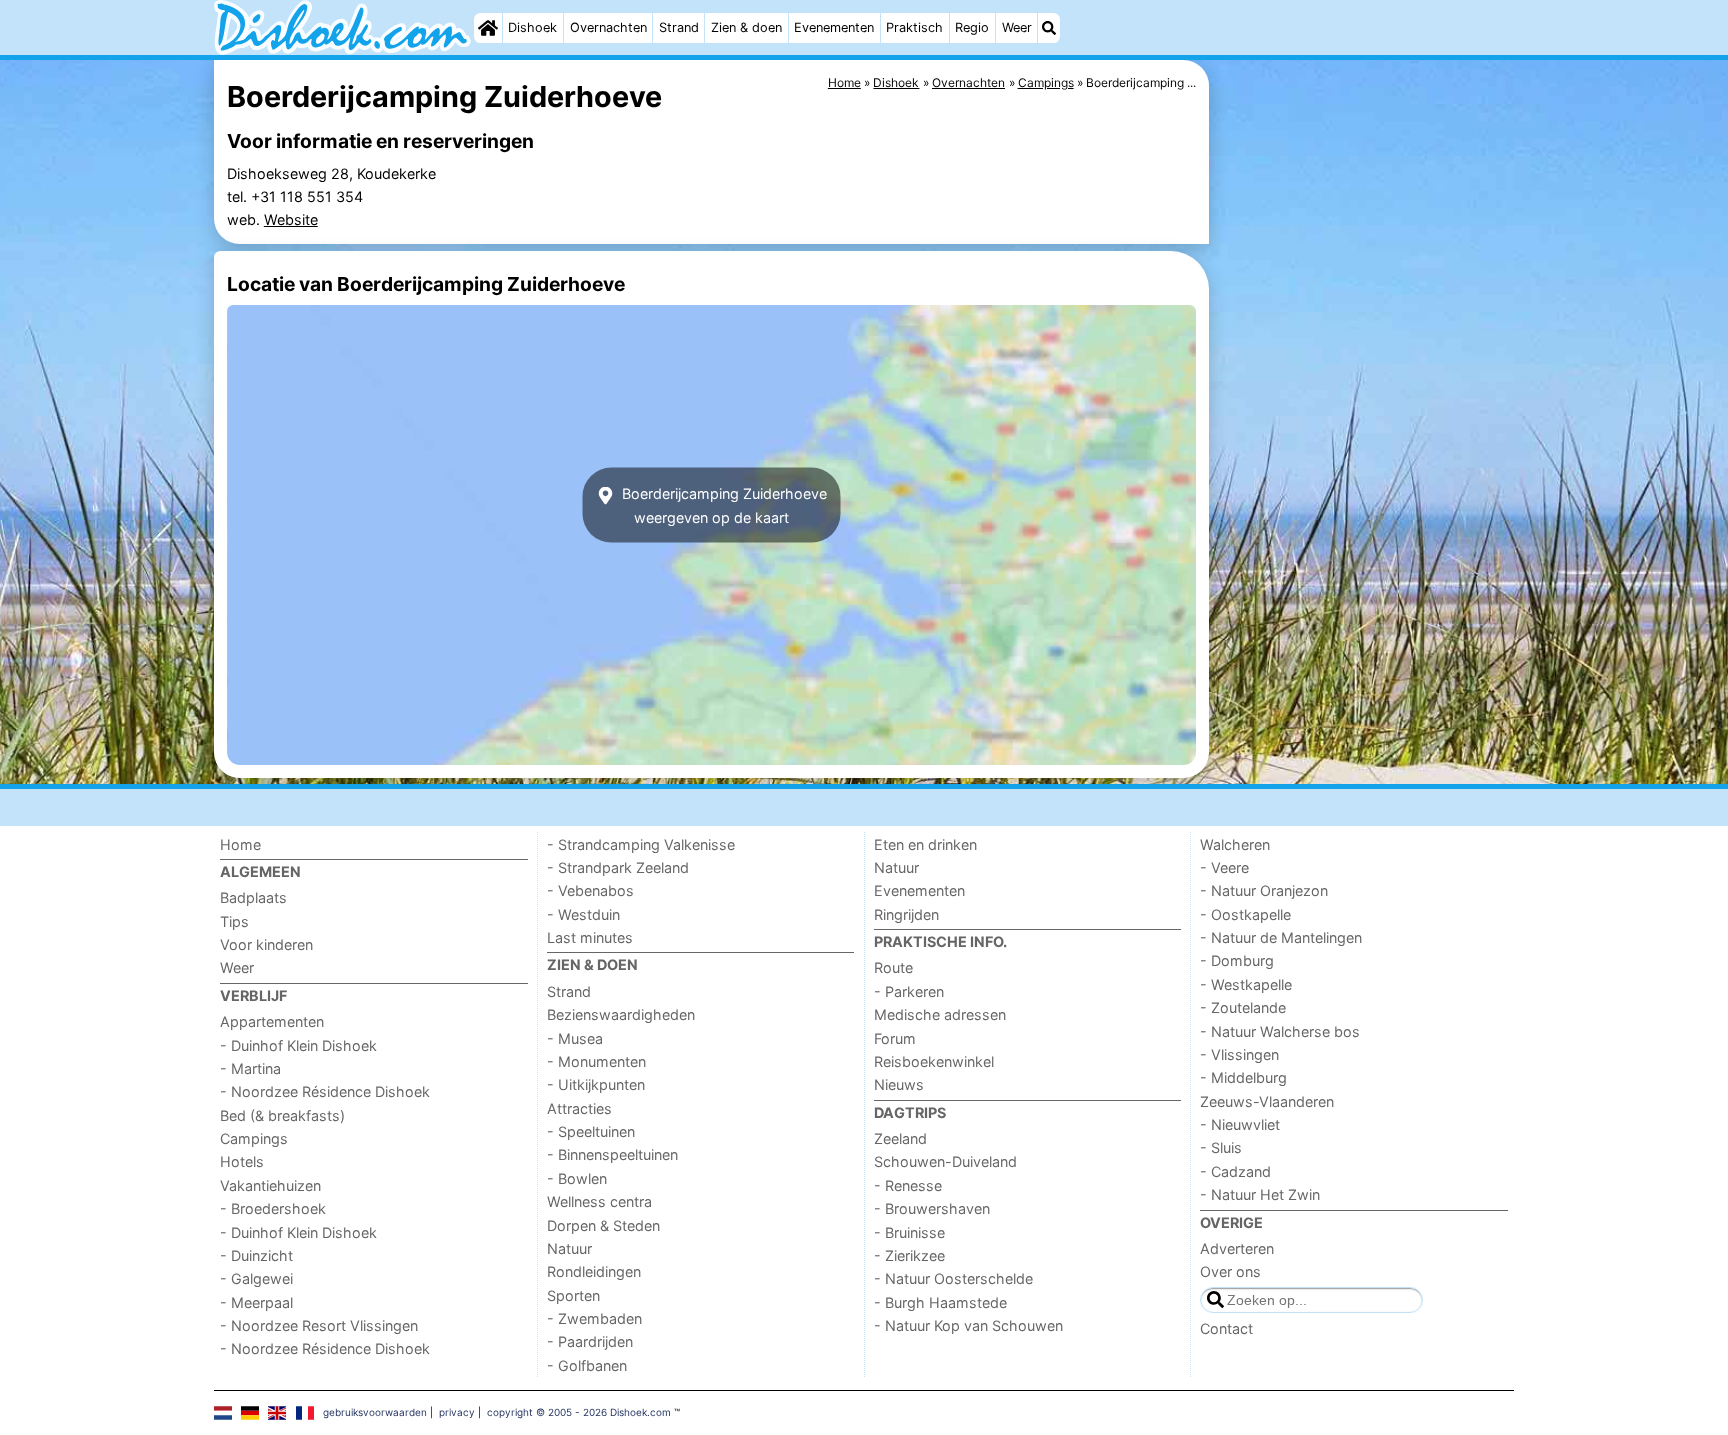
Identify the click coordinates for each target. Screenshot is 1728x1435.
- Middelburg (1243, 1077)
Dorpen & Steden (603, 1225)
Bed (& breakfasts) (282, 1115)
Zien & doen (746, 27)
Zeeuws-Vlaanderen (1267, 1101)
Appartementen (272, 1021)
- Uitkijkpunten (596, 1084)
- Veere (1224, 867)
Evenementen (834, 27)
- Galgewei (256, 1278)
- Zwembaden (594, 1318)
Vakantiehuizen (270, 1185)
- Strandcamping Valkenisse (641, 844)
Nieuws (899, 1084)
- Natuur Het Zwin (1260, 1194)
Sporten (573, 1295)
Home (240, 844)
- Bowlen (577, 1178)
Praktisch (914, 27)
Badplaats (253, 897)
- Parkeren (909, 991)
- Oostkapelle (1245, 914)
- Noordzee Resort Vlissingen (319, 1325)
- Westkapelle (1246, 984)
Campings (254, 1138)
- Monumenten (596, 1061)
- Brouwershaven (932, 1208)
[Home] (488, 28)
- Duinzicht (256, 1255)
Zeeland (900, 1138)
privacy (457, 1412)
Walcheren (1235, 844)
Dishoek (532, 27)
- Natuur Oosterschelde (953, 1278)
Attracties (579, 1108)
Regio (972, 27)
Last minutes (590, 937)
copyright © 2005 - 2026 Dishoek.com (579, 1412)
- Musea (575, 1038)
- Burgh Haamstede (940, 1302)
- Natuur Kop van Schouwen (968, 1325)
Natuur (569, 1248)
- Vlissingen (1239, 1054)
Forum (895, 1038)
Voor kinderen (266, 944)
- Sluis (1221, 1147)
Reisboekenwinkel (934, 1061)
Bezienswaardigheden (621, 1014)
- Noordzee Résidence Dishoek (325, 1091)
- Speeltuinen (591, 1131)
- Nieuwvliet (1240, 1124)
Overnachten (608, 27)
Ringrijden (906, 914)
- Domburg (1237, 960)
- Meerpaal (256, 1302)
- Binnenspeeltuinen (612, 1154)
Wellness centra (599, 1201)
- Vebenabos (590, 890)
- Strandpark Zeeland (618, 867)
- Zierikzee (909, 1255)
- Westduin (583, 914)
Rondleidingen (594, 1271)
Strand (679, 27)
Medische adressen (940, 1014)
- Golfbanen (587, 1365)
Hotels (242, 1161)
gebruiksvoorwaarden (375, 1412)
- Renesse (908, 1185)
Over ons (1230, 1271)
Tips (234, 921)
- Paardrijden (590, 1341)
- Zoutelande (1243, 1007)
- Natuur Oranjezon (1264, 890)
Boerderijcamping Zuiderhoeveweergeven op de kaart (722, 505)
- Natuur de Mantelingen (1281, 937)
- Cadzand (1235, 1171)
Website (291, 219)
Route (893, 967)
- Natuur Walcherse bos (1280, 1031)
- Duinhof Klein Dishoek (298, 1045)
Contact (1226, 1328)
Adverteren (1237, 1248)
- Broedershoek (273, 1208)
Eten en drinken (925, 844)
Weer (1017, 27)
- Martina (250, 1068)
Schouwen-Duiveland (945, 1161)
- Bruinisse (909, 1232)
